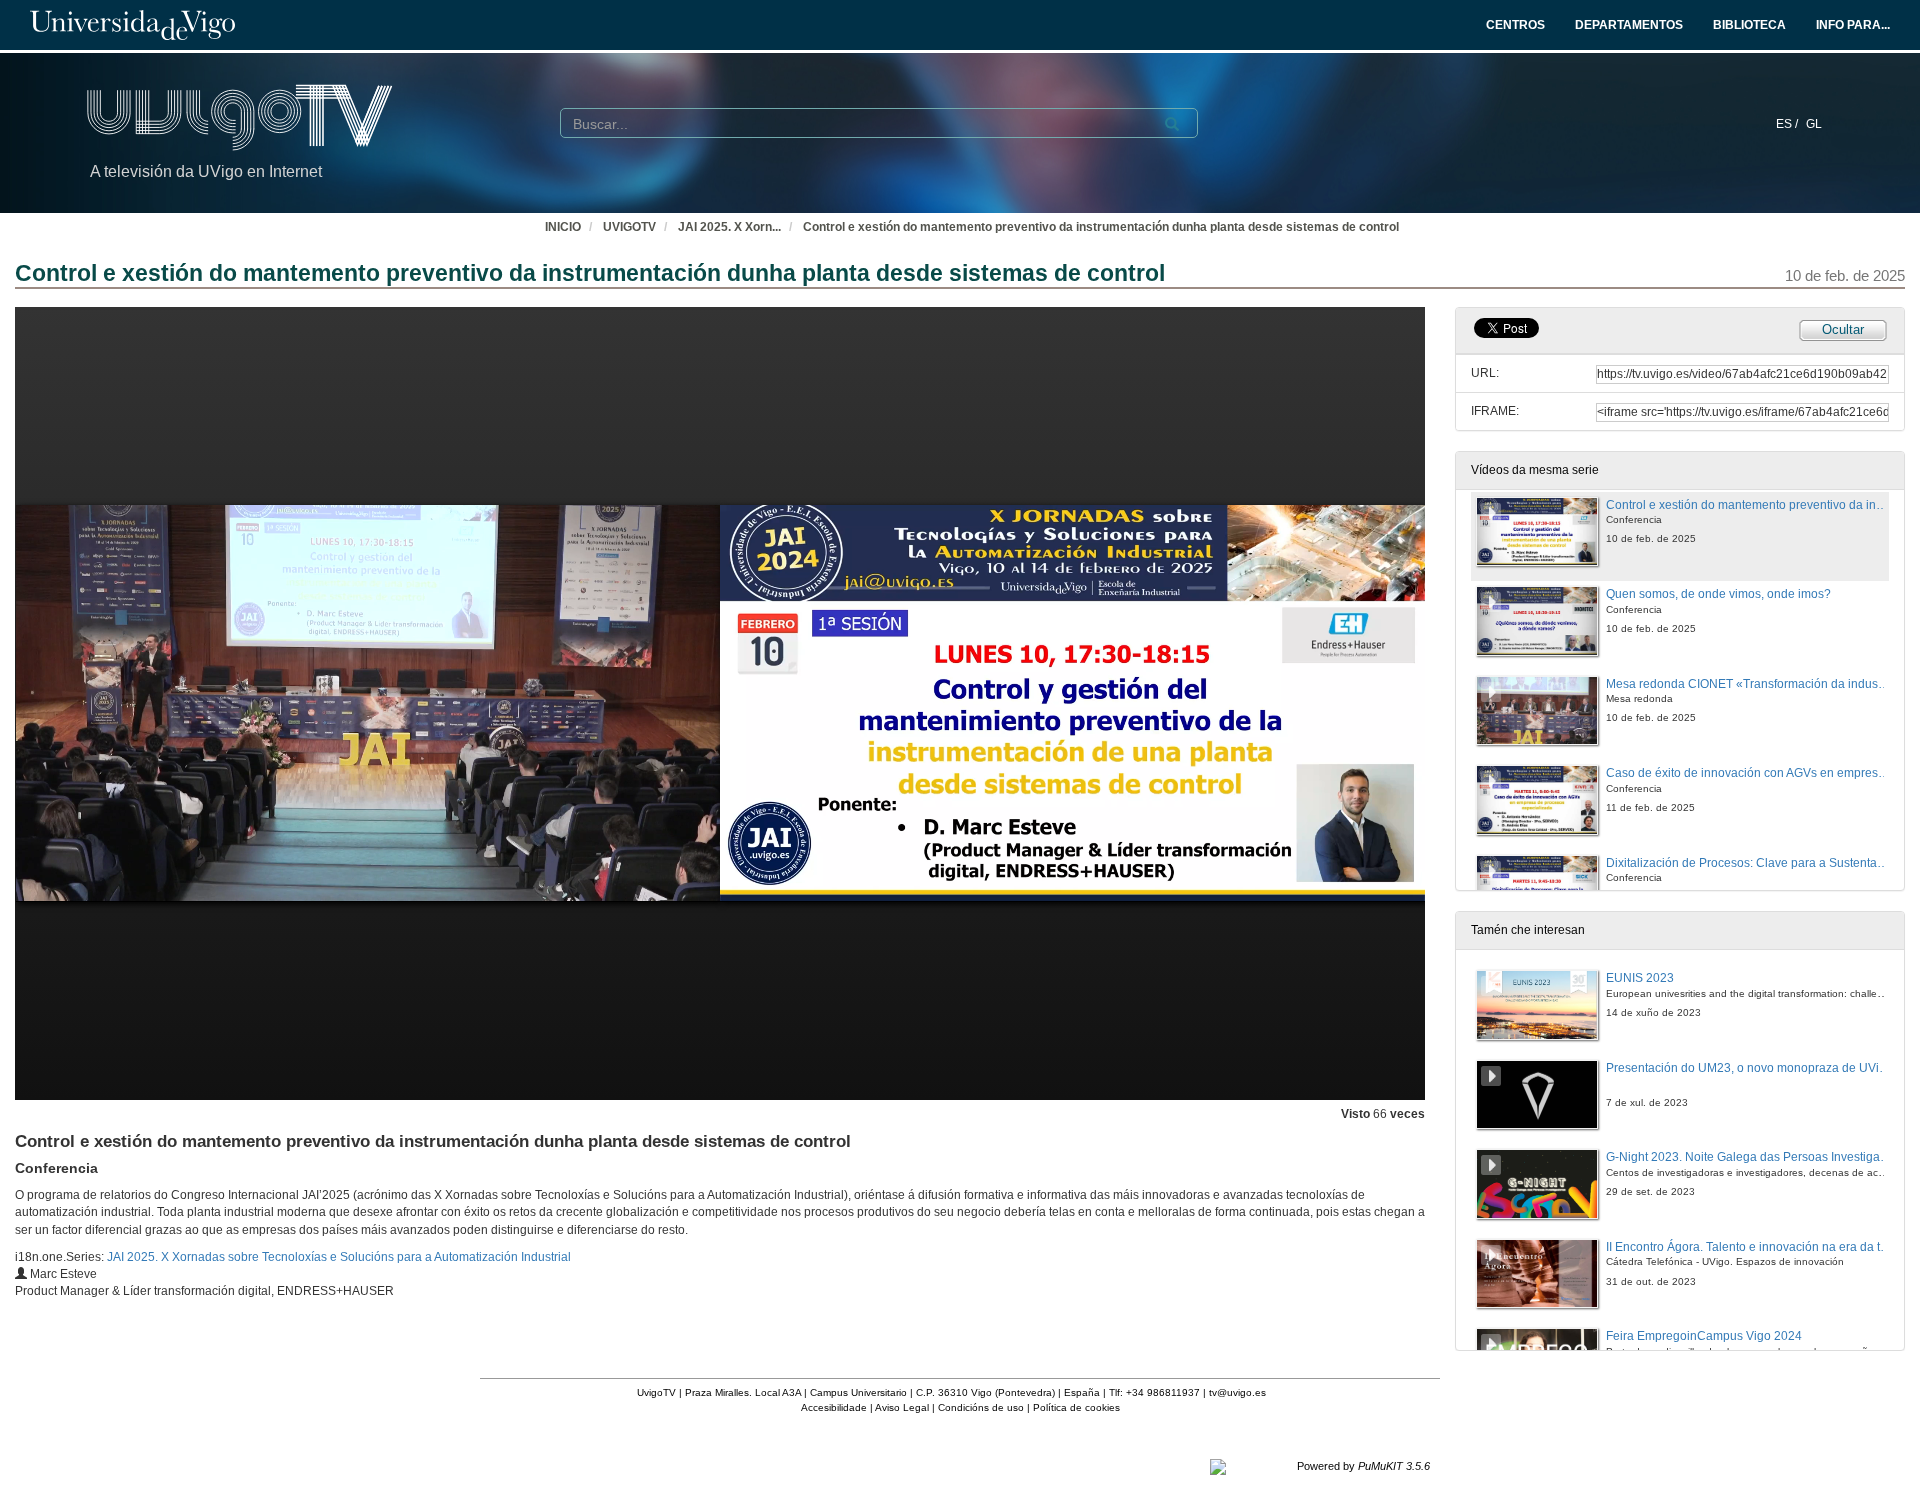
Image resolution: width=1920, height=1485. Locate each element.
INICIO (563, 227)
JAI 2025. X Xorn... (729, 227)
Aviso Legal (902, 1407)
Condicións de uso (981, 1407)
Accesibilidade (834, 1407)
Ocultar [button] (1843, 329)
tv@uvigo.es (1237, 1392)
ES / (1788, 124)
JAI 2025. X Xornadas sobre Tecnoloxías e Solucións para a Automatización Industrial (339, 1257)
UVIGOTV (629, 227)
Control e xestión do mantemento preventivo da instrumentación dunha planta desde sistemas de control (1101, 227)
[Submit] (1172, 124)
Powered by (1363, 1466)
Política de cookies (1076, 1407)
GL (1814, 124)
